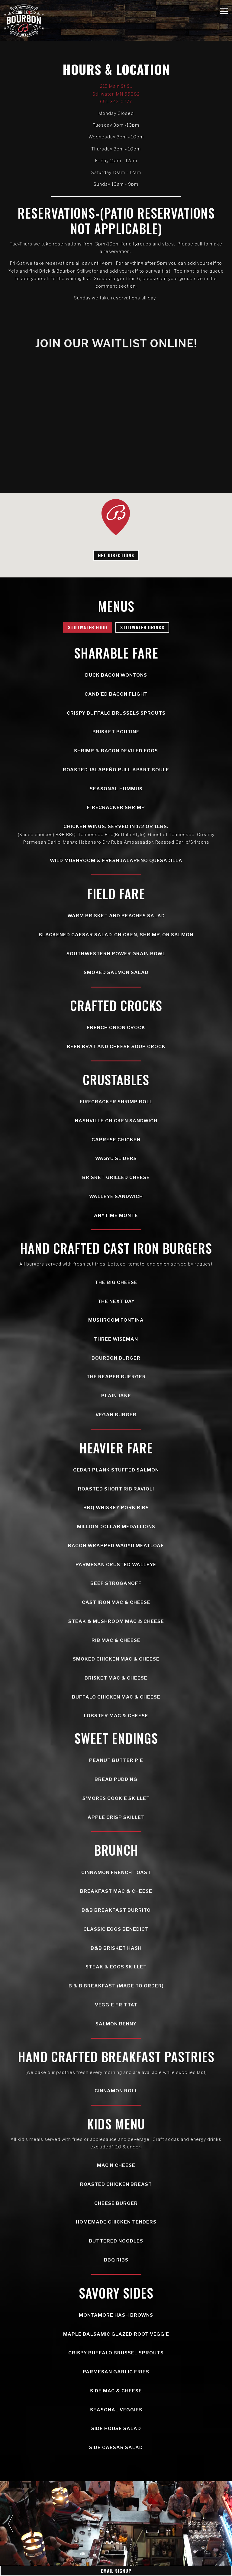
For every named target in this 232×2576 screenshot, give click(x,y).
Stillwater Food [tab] (88, 627)
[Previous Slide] (11, 2524)
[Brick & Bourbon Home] (24, 21)
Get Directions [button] (116, 555)
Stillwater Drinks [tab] (142, 627)
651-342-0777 (116, 101)
